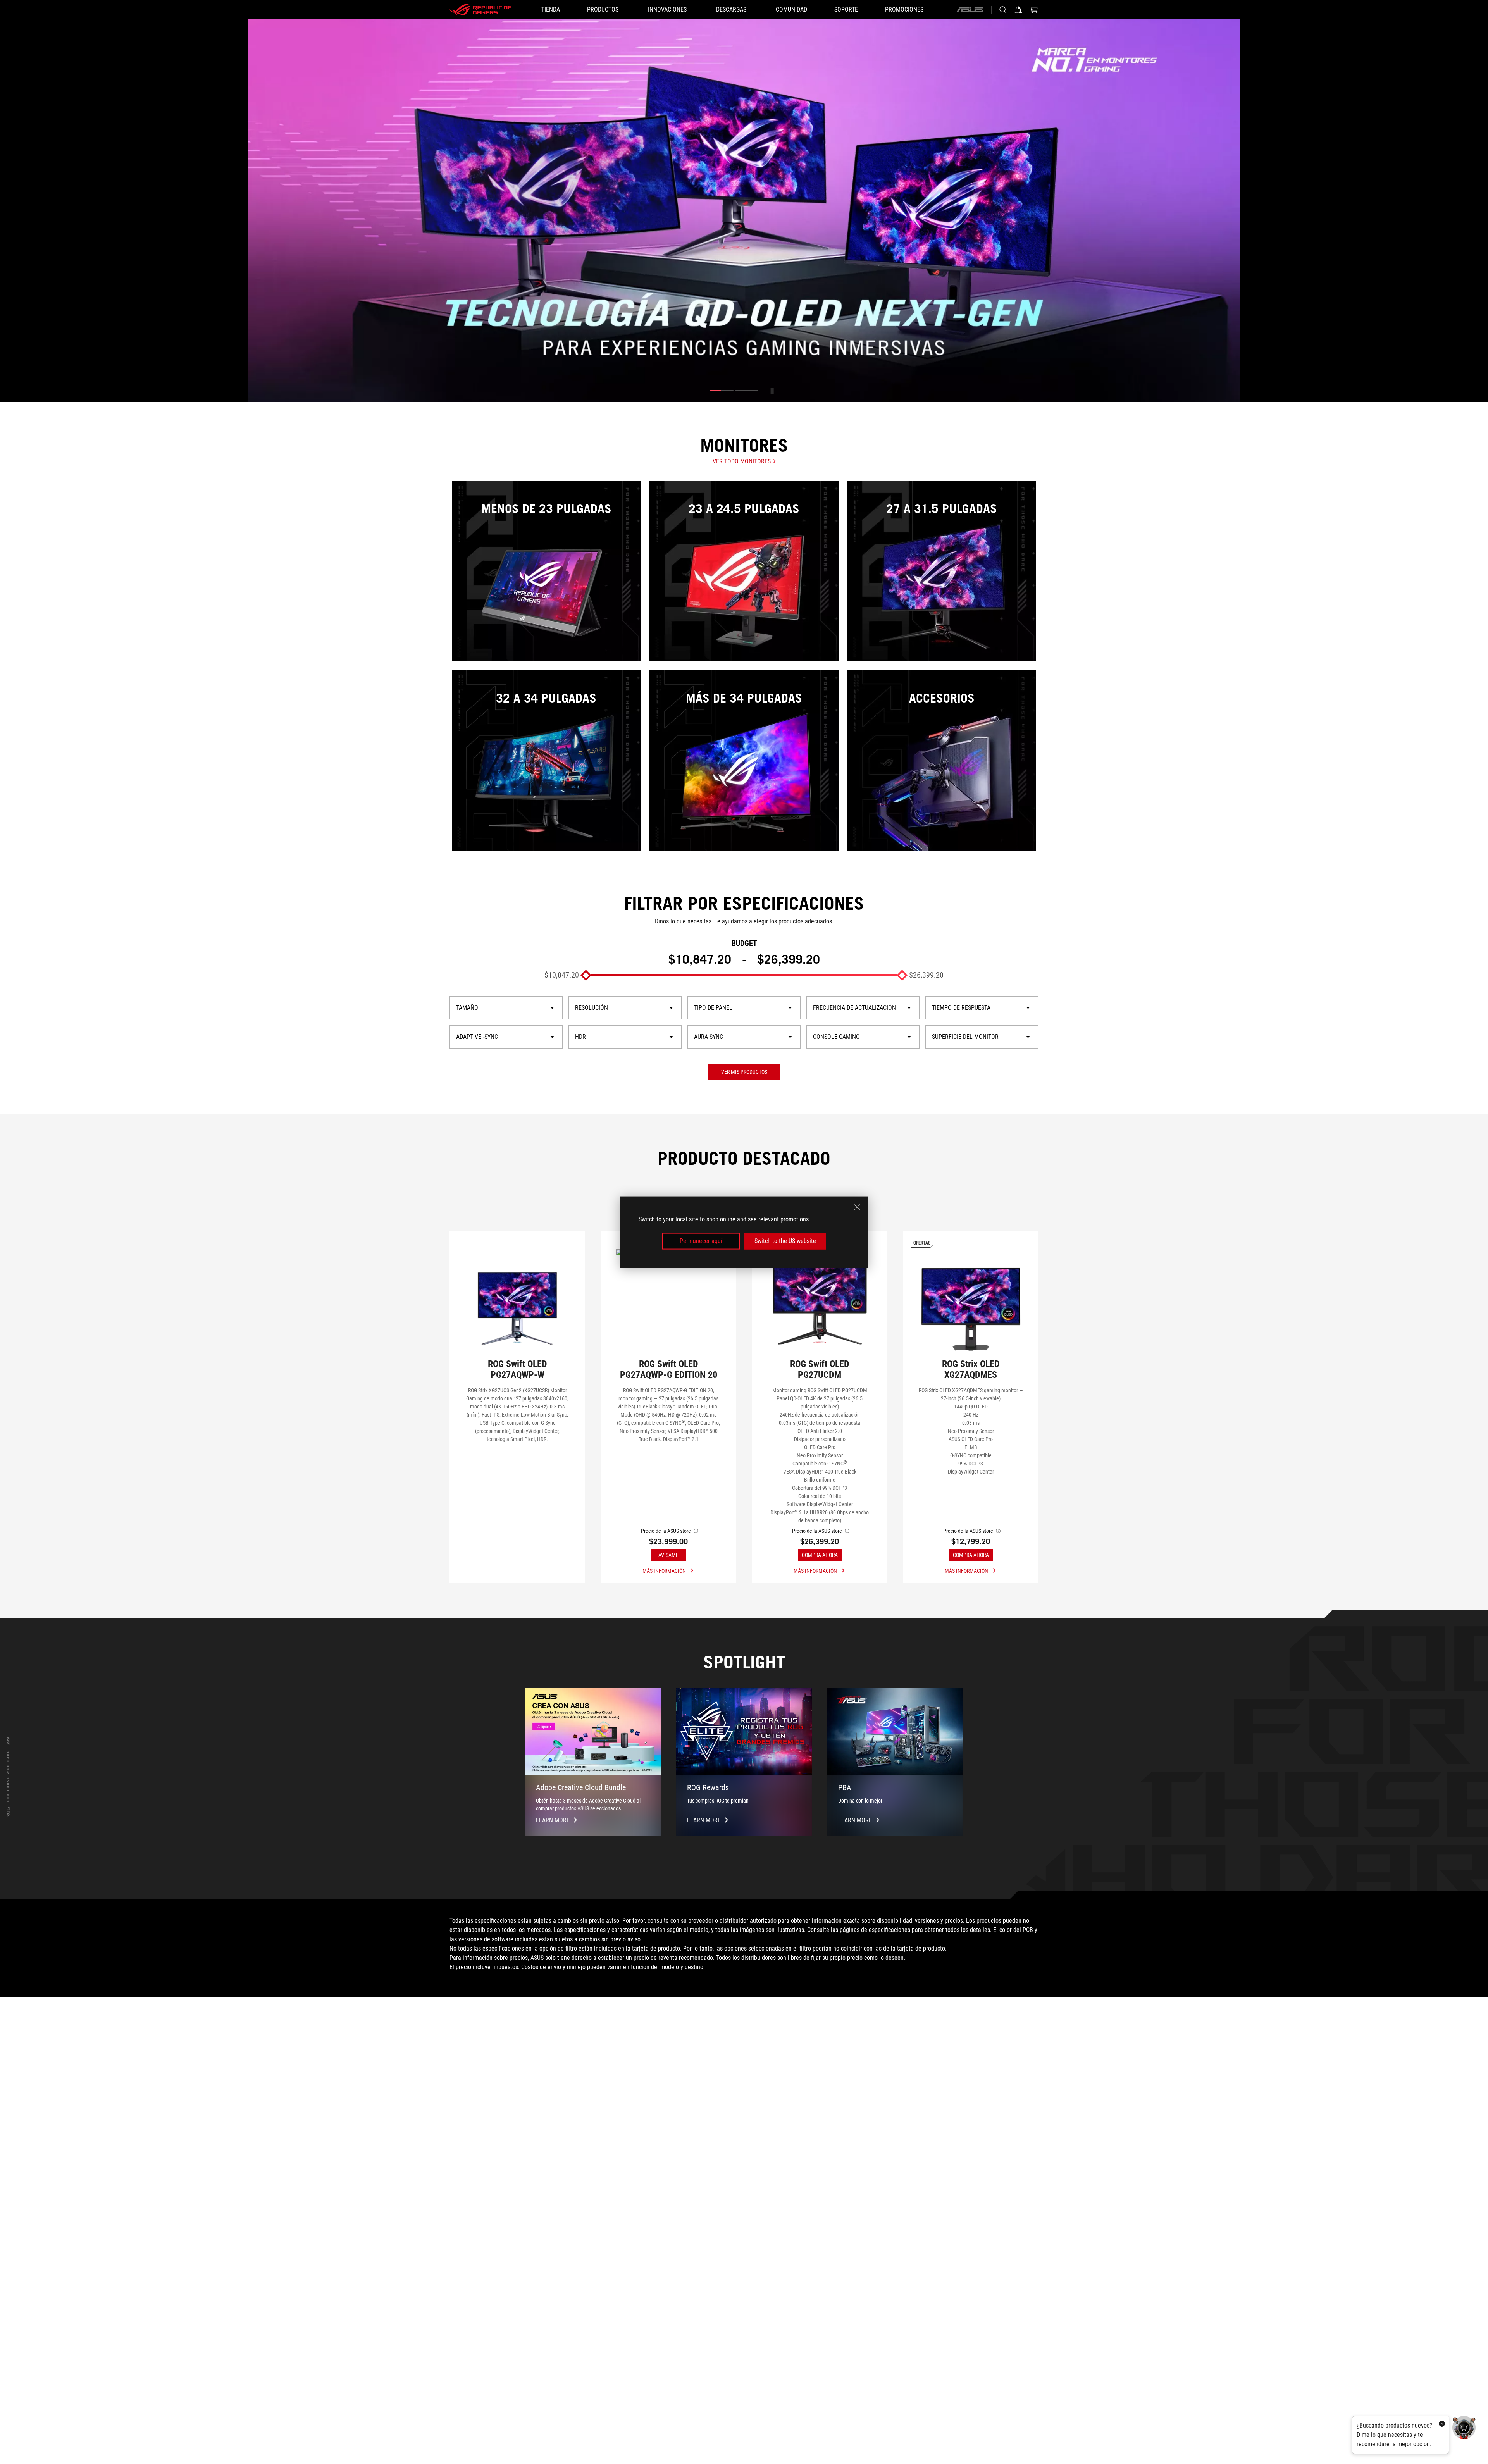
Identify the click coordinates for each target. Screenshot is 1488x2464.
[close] (857, 1207)
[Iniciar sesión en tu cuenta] (1018, 10)
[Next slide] (1228, 210)
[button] (722, 391)
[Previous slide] (260, 210)
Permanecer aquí (701, 1241)
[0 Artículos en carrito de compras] (1034, 10)
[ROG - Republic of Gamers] (480, 10)
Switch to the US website (785, 1241)
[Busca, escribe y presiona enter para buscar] (1003, 10)
